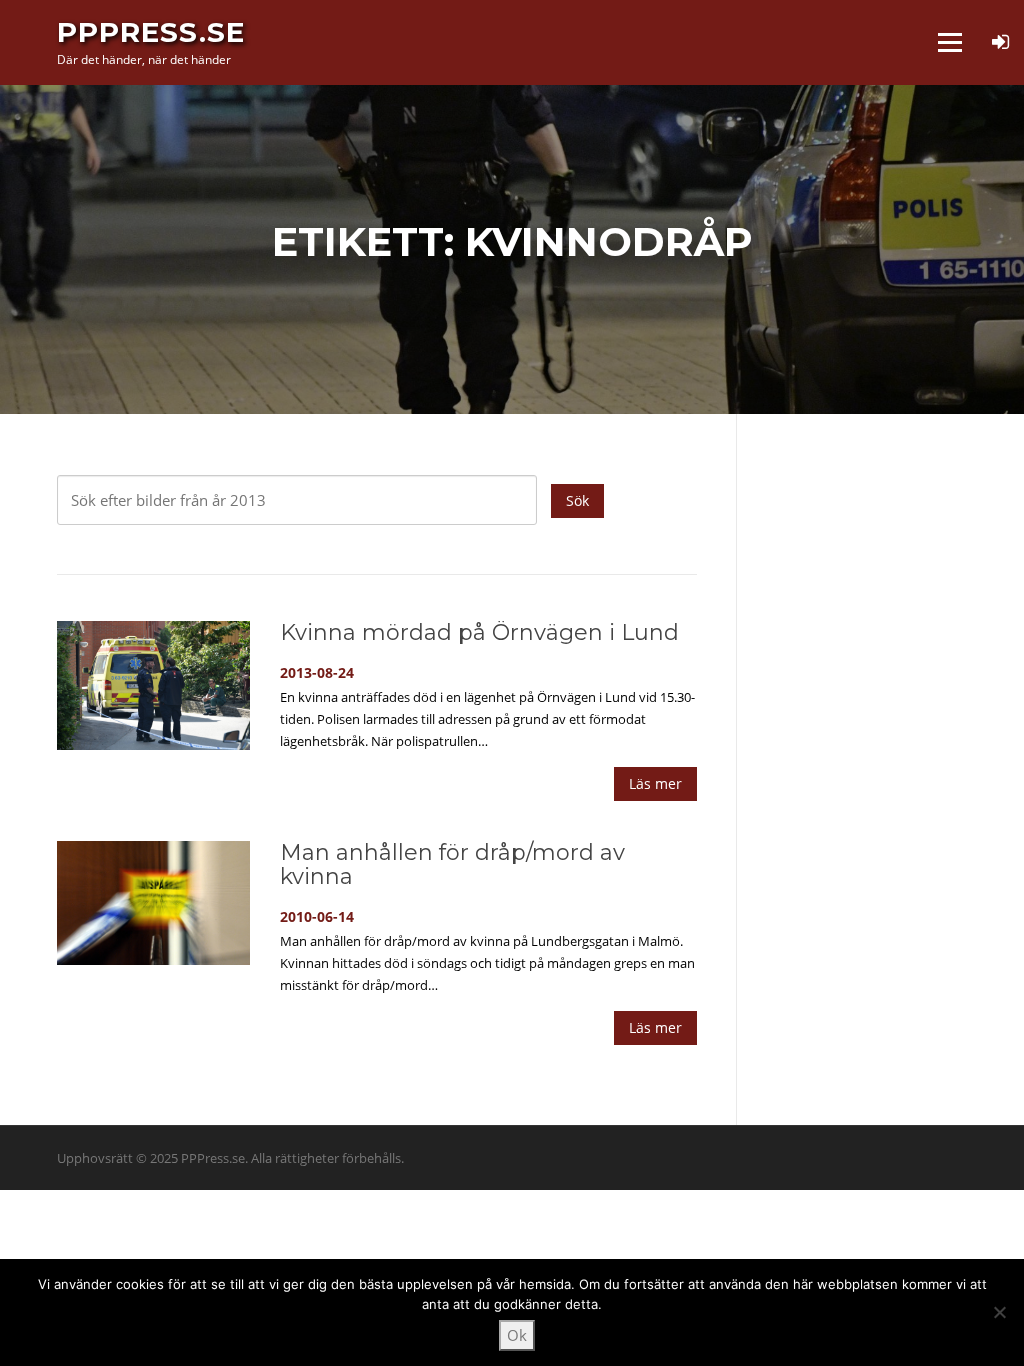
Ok (517, 1335)
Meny (949, 42)
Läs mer (655, 783)
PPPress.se (151, 32)
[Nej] (999, 1312)
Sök (577, 500)
